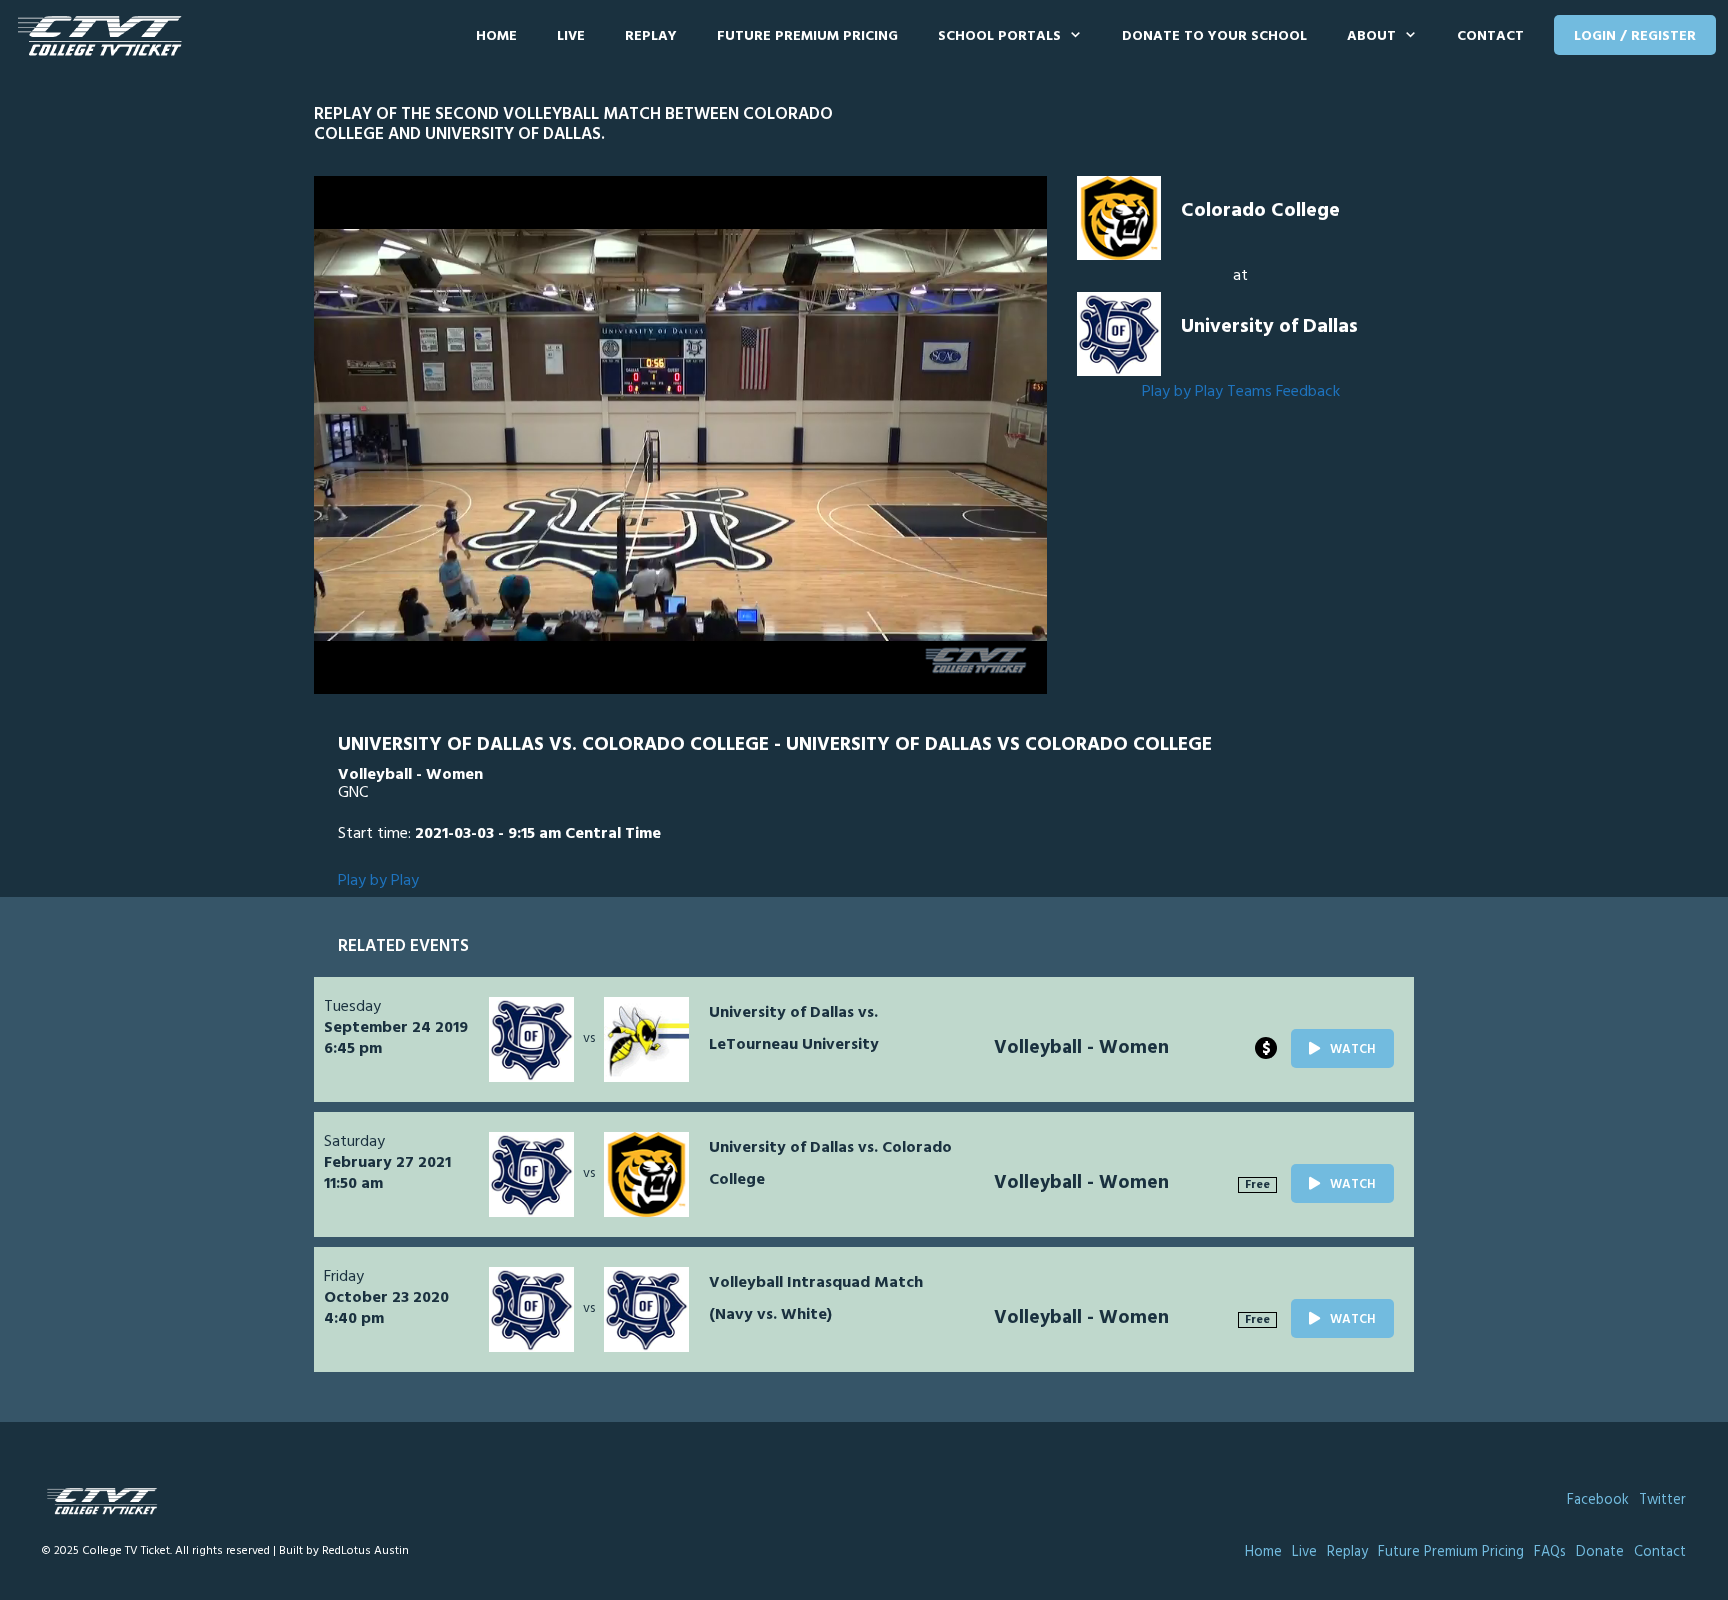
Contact (1490, 36)
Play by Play (1182, 392)
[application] (680, 435)
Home (496, 36)
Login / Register (1635, 36)
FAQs (1550, 1552)
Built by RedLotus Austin (344, 1551)
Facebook (1598, 1500)
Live (571, 36)
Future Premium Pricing (807, 36)
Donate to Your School (1214, 36)
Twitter (1662, 1500)
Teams (1249, 392)
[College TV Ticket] (104, 36)
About (1371, 36)
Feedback (1308, 392)
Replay (651, 36)
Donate (1600, 1552)
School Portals (999, 36)
